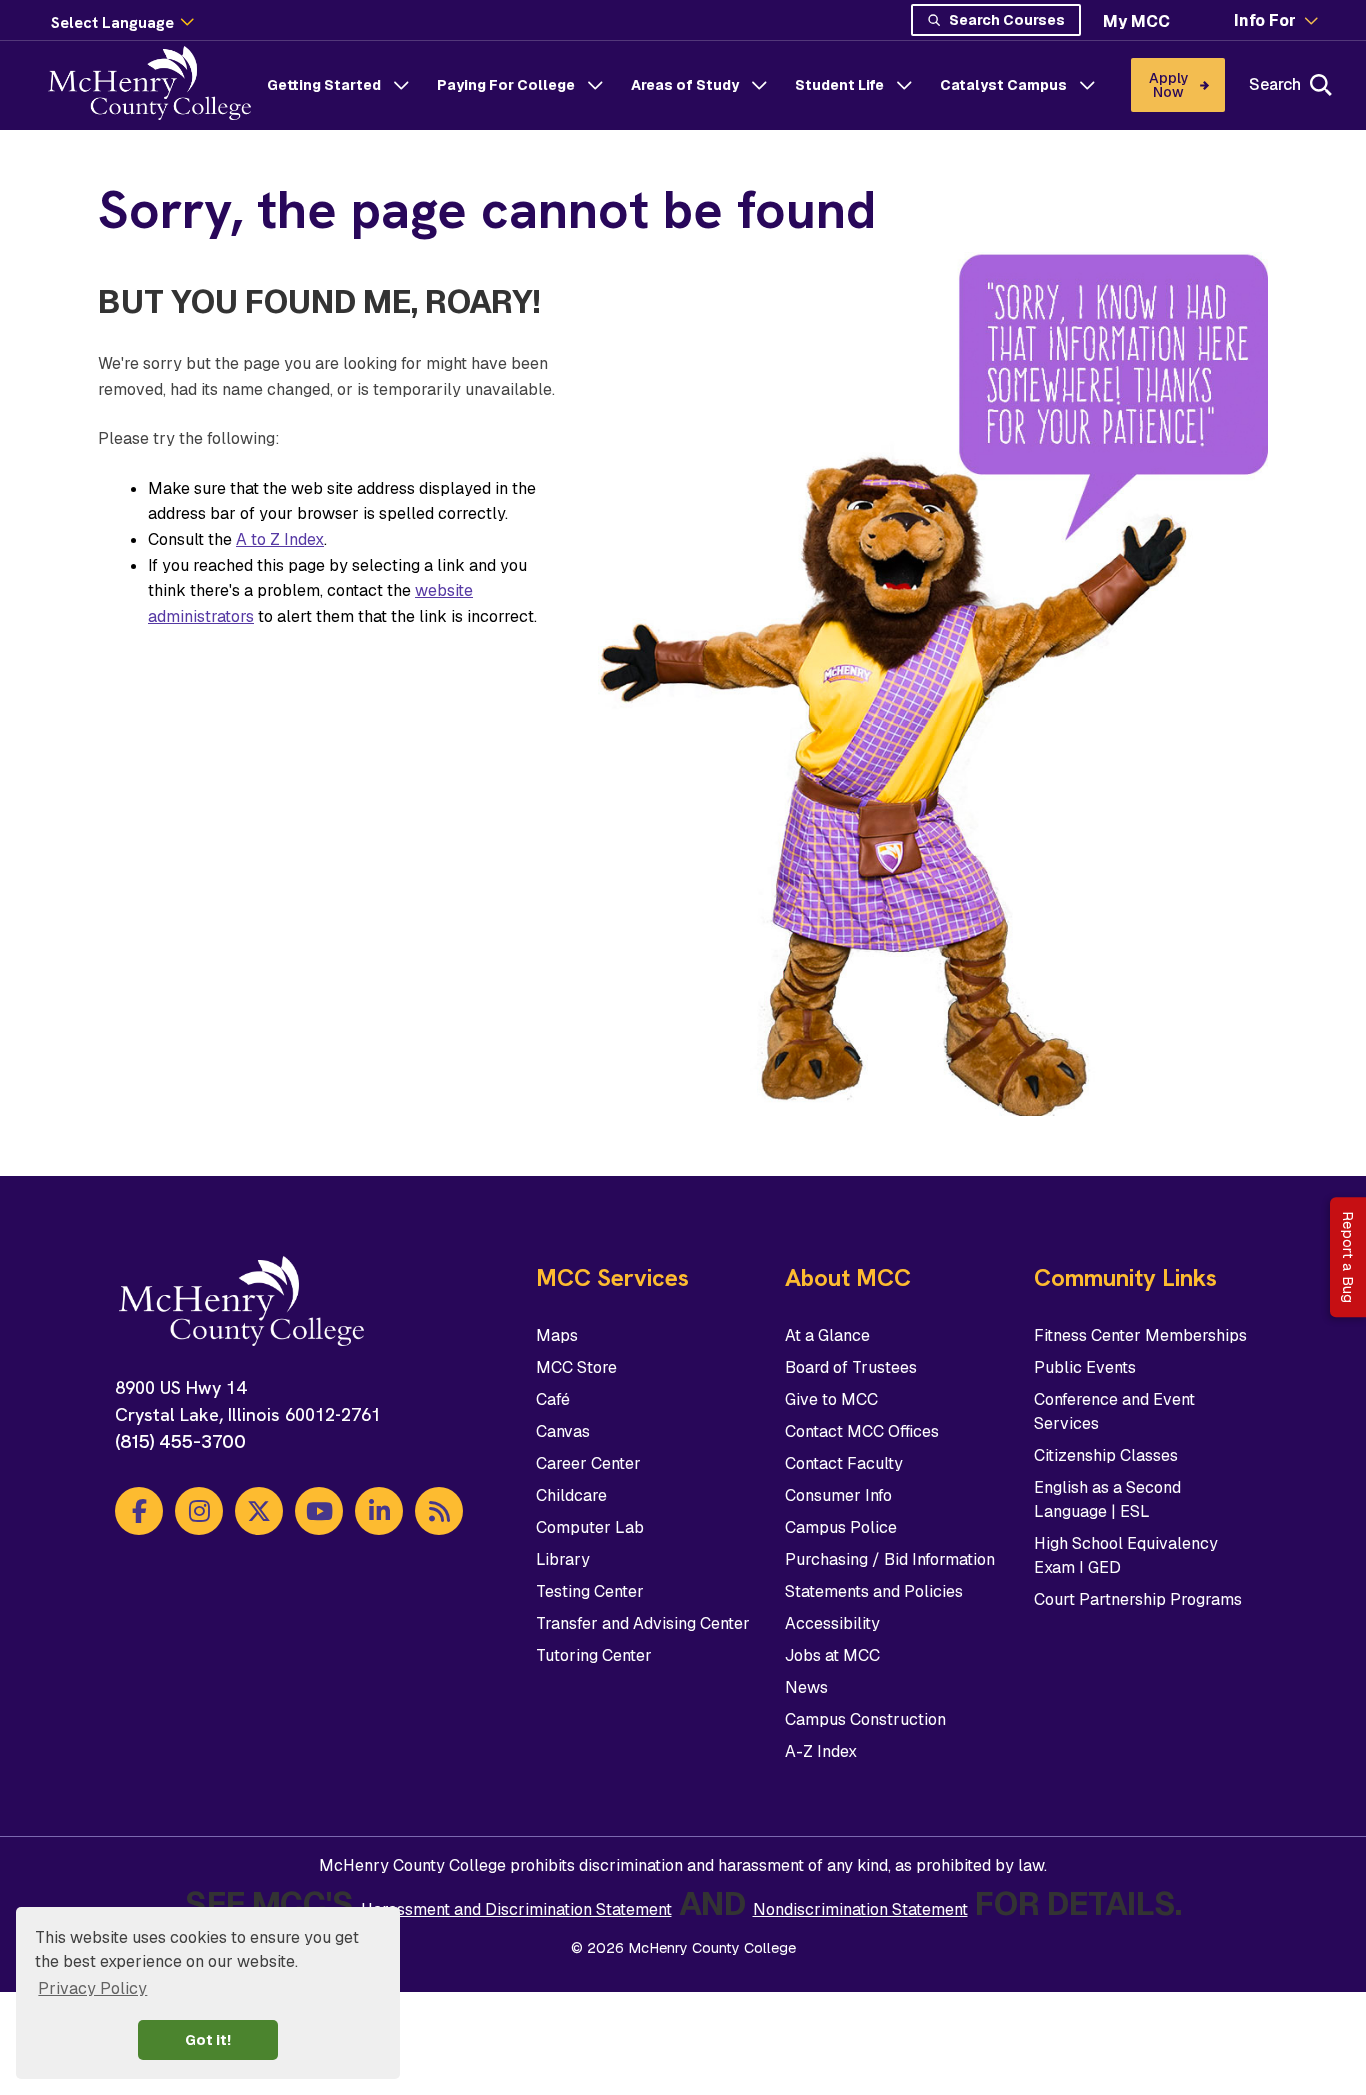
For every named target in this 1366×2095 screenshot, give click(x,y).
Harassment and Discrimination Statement (516, 1909)
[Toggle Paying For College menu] (595, 85)
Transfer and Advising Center (643, 1623)
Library (563, 1559)
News (806, 1687)
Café (553, 1399)
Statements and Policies (874, 1591)
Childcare (571, 1495)
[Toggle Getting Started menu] (401, 85)
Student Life (839, 85)
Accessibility (832, 1623)
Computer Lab (590, 1527)
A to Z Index (280, 539)
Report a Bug (1348, 1257)
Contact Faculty (844, 1463)
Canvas (563, 1431)
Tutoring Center (594, 1655)
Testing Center (590, 1591)
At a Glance (827, 1335)
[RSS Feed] (439, 1511)
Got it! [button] (208, 2040)
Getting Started (324, 85)
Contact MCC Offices (862, 1431)
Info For (1265, 21)
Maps (557, 1335)
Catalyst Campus (1003, 85)
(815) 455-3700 (180, 1441)
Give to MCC (831, 1399)
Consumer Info (838, 1495)
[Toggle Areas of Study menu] (759, 85)
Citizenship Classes (1106, 1455)
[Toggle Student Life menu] (904, 85)
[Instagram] (199, 1511)
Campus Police (841, 1527)
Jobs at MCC (832, 1655)
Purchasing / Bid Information (890, 1559)
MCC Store (576, 1367)
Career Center (588, 1463)
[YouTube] (319, 1511)
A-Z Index (821, 1751)
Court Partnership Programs (1138, 1599)
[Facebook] (139, 1511)
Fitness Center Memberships (1140, 1335)
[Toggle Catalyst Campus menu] (1087, 85)
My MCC (1136, 21)
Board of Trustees (851, 1367)
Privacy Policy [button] (92, 1988)
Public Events (1085, 1367)
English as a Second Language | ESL (1107, 1499)
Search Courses (1007, 20)
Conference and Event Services (1114, 1411)
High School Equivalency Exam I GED (1126, 1555)
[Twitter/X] (259, 1511)
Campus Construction (865, 1719)
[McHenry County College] (157, 85)
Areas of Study (685, 85)
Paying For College (506, 85)
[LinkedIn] (379, 1511)
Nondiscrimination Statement (860, 1909)
